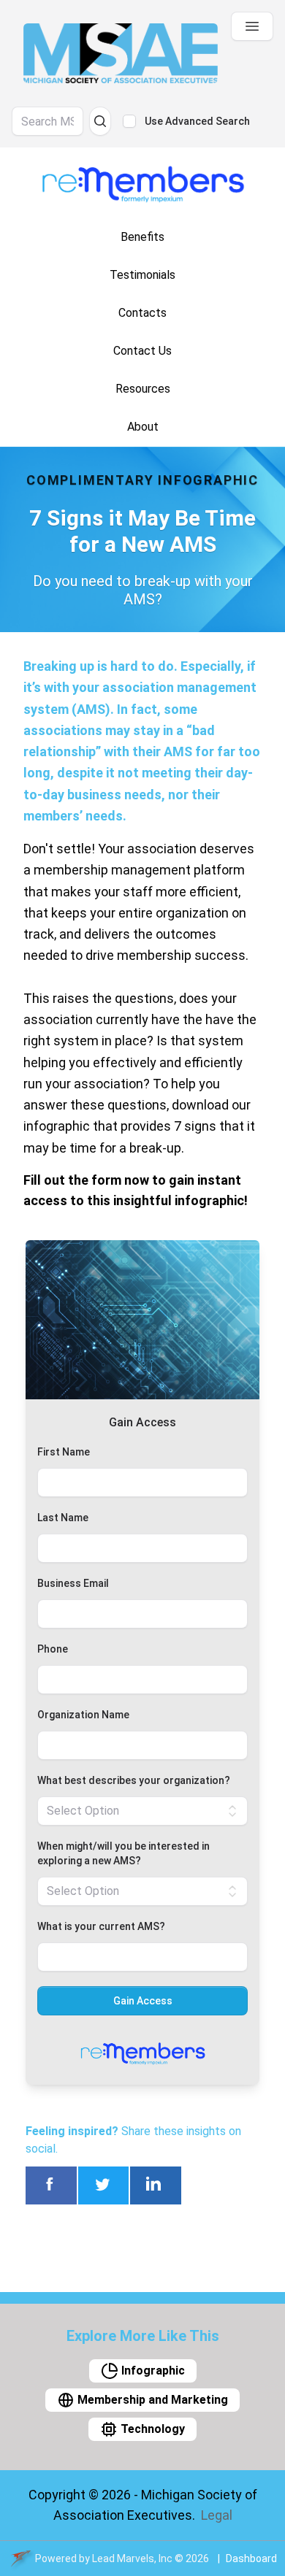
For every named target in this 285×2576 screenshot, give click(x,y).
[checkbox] (129, 121)
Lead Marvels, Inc (132, 2558)
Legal (217, 2515)
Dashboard (251, 2558)
